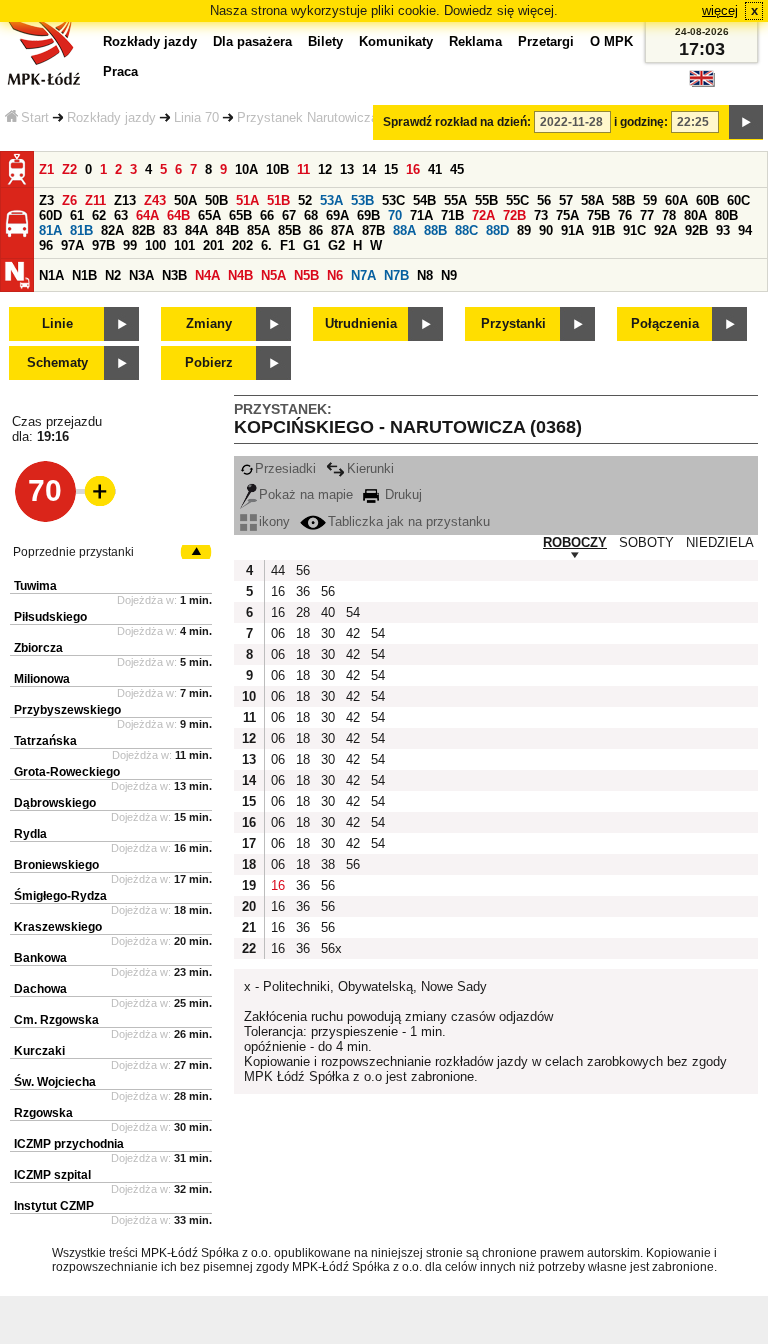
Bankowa (40, 958)
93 (723, 230)
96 (46, 245)
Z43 (155, 200)
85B (289, 230)
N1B (84, 275)
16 (413, 169)
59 (650, 200)
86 (316, 230)
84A (196, 230)
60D (50, 215)
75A (567, 215)
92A (665, 230)
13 (347, 169)
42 (353, 633)
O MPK (611, 41)
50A (185, 200)
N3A (141, 275)
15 (391, 169)
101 (184, 245)
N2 (113, 275)
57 (566, 200)
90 (546, 230)
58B (623, 200)
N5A (273, 275)
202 (242, 245)
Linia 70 (196, 117)
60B (707, 200)
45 (457, 169)
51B (278, 200)
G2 (336, 245)
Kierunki (370, 468)
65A (209, 215)
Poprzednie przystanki (73, 552)
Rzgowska (43, 1113)
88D (497, 230)
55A (455, 200)
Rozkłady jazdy (111, 117)
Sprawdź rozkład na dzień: (457, 122)
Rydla (30, 834)
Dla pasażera (252, 41)
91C (634, 230)
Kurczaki (39, 1051)
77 (647, 215)
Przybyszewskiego (67, 710)
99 (130, 245)
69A (337, 215)
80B (726, 215)
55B (486, 200)
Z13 (125, 200)
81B (81, 230)
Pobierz (209, 362)
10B (277, 169)
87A (342, 230)
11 (303, 169)
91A (572, 230)
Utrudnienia (361, 323)
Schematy (57, 362)
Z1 (46, 169)
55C (517, 200)
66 (267, 215)
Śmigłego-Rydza (60, 896)
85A (258, 230)
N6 (335, 275)
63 (121, 215)
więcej (720, 10)
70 (395, 215)
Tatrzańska (45, 741)
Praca (120, 71)
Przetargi (546, 41)
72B (514, 215)
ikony (274, 521)
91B (603, 230)
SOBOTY (646, 542)
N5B (306, 275)
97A (72, 245)
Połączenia (665, 323)
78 (669, 215)
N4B (240, 275)
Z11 (95, 200)
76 (625, 215)
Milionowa (42, 679)
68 (311, 215)
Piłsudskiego (50, 617)
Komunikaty (396, 41)
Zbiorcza (38, 648)
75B (598, 215)
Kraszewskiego (58, 927)
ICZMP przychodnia (69, 1144)
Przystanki (513, 323)
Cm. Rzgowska (56, 1020)
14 (369, 169)
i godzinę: (641, 122)
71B (452, 215)
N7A (363, 275)
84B (227, 230)
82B (143, 230)
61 (77, 215)
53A (331, 200)
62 (99, 215)
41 (435, 169)
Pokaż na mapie (306, 494)
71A (421, 215)
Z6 (69, 200)
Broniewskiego (56, 865)
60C (738, 200)
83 (170, 230)
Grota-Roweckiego (67, 772)
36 (303, 591)
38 (328, 864)
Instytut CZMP (54, 1206)
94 (745, 230)
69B (368, 215)
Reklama (475, 41)
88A (404, 230)
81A (50, 230)
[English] (702, 83)
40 (328, 612)
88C (466, 230)
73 (541, 215)
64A (147, 215)
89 (524, 230)
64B (178, 215)
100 (155, 245)
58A (592, 200)
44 (278, 570)
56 (544, 200)
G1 (311, 245)
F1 (287, 245)
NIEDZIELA (720, 542)
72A (483, 215)
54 (353, 612)
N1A (51, 275)
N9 (449, 275)
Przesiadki (285, 468)
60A (676, 200)
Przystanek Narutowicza (307, 117)
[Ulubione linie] (94, 491)
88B (435, 230)
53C (393, 200)
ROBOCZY (575, 542)
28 (303, 612)
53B (362, 200)
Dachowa (40, 989)
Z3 (46, 200)
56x (331, 948)
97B (103, 245)
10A (246, 169)
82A (112, 230)
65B (240, 215)
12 (325, 169)
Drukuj (401, 494)
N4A (207, 275)
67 (289, 215)
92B (696, 230)
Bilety (325, 41)
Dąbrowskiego (55, 803)
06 (278, 633)
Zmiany (209, 323)
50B (216, 200)
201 (213, 245)
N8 (425, 275)
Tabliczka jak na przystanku (409, 521)
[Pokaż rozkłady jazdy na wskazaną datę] (746, 122)
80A (695, 215)
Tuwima (35, 586)
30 (328, 633)
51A (247, 200)
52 (305, 200)
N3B (174, 275)
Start (35, 117)
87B (373, 230)
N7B (396, 275)
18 (303, 633)
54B (424, 200)
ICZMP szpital (52, 1175)
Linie (57, 323)
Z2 (69, 169)
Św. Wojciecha (55, 1082)
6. (266, 245)
